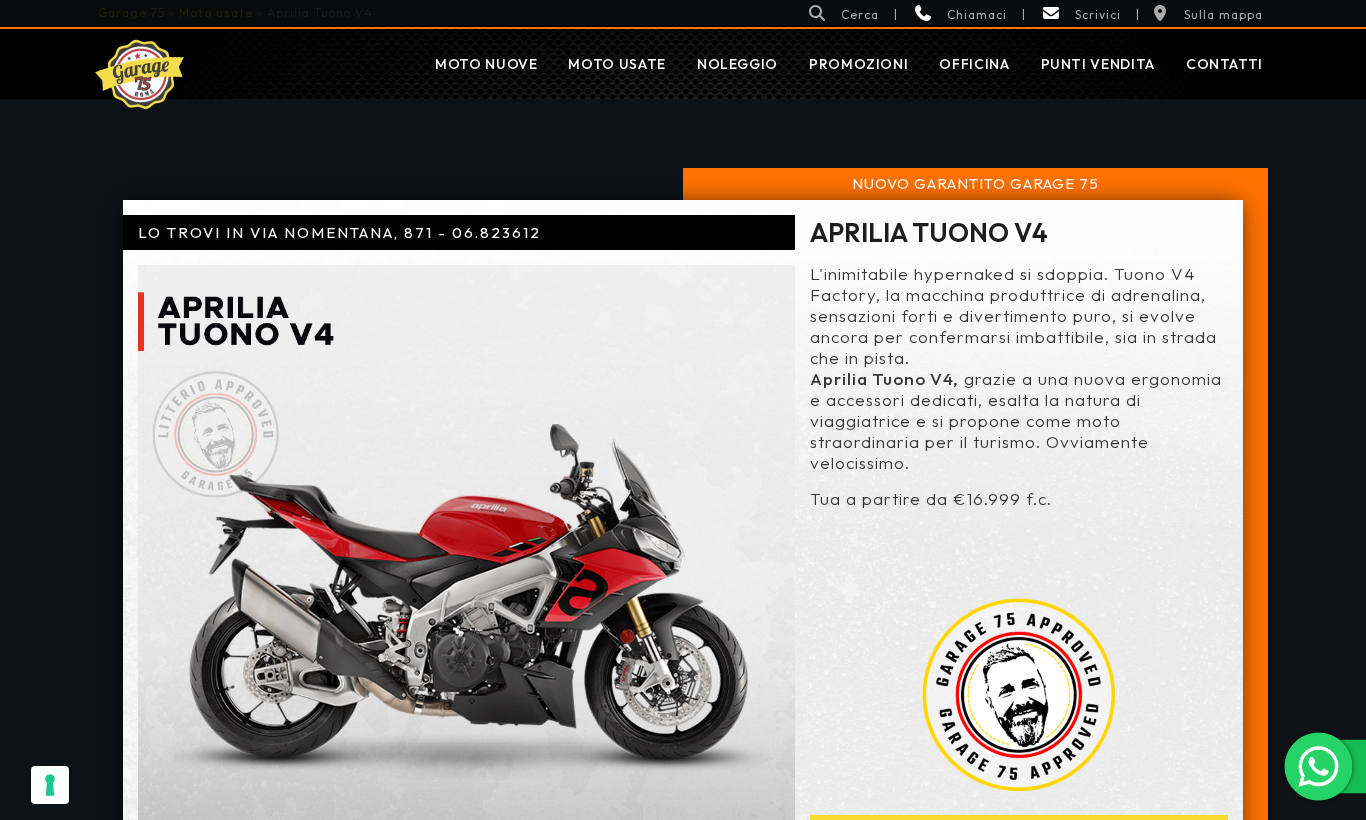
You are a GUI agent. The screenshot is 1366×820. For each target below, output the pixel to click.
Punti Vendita (1098, 64)
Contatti (1224, 64)
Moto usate (616, 64)
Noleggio (737, 64)
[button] (843, 13)
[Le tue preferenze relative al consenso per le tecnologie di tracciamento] (50, 785)
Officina (974, 64)
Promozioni (858, 64)
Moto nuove (486, 64)
